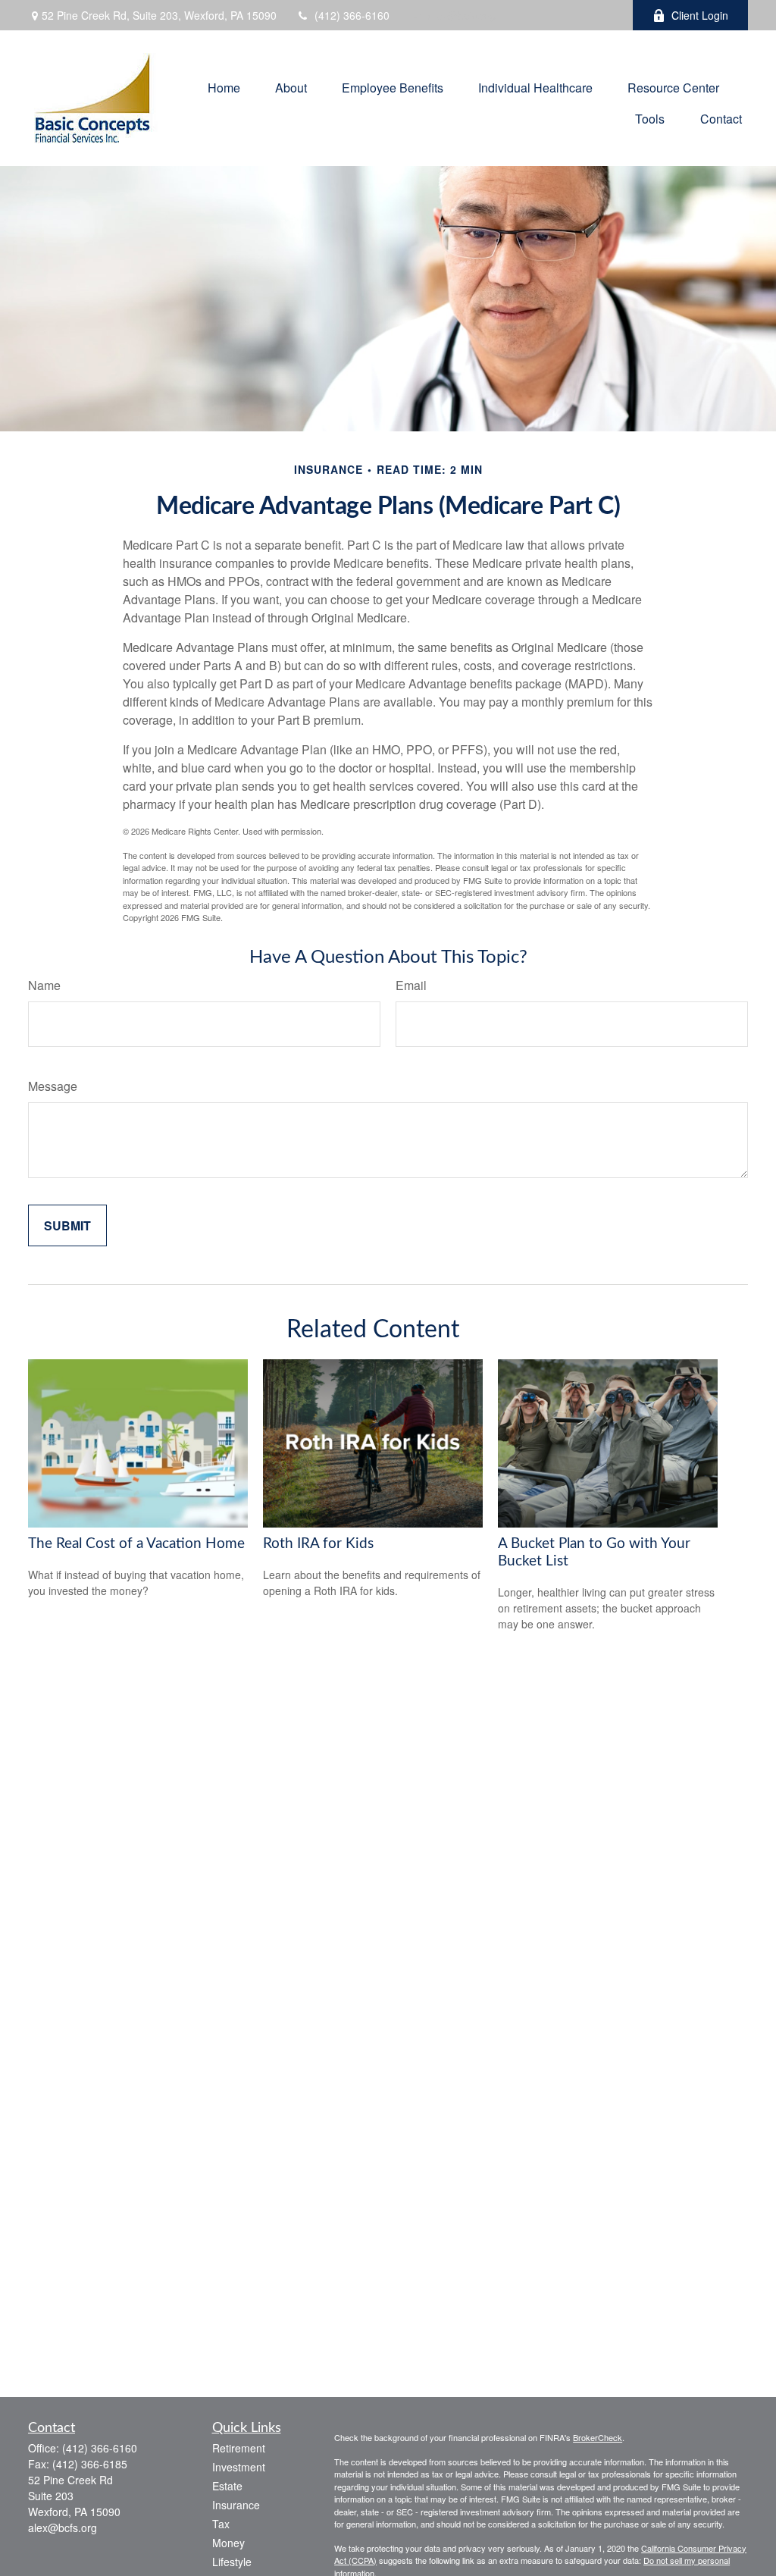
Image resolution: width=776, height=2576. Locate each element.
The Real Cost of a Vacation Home (136, 1544)
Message (53, 1086)
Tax (221, 2524)
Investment (239, 2467)
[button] (224, 86)
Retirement (239, 2448)
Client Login (700, 15)
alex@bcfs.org (462, 15)
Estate (227, 2486)
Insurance (236, 2505)
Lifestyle (232, 2562)
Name (44, 985)
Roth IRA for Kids (318, 1544)
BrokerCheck (598, 2437)
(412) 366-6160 (352, 15)
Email (411, 985)
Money (228, 2543)
